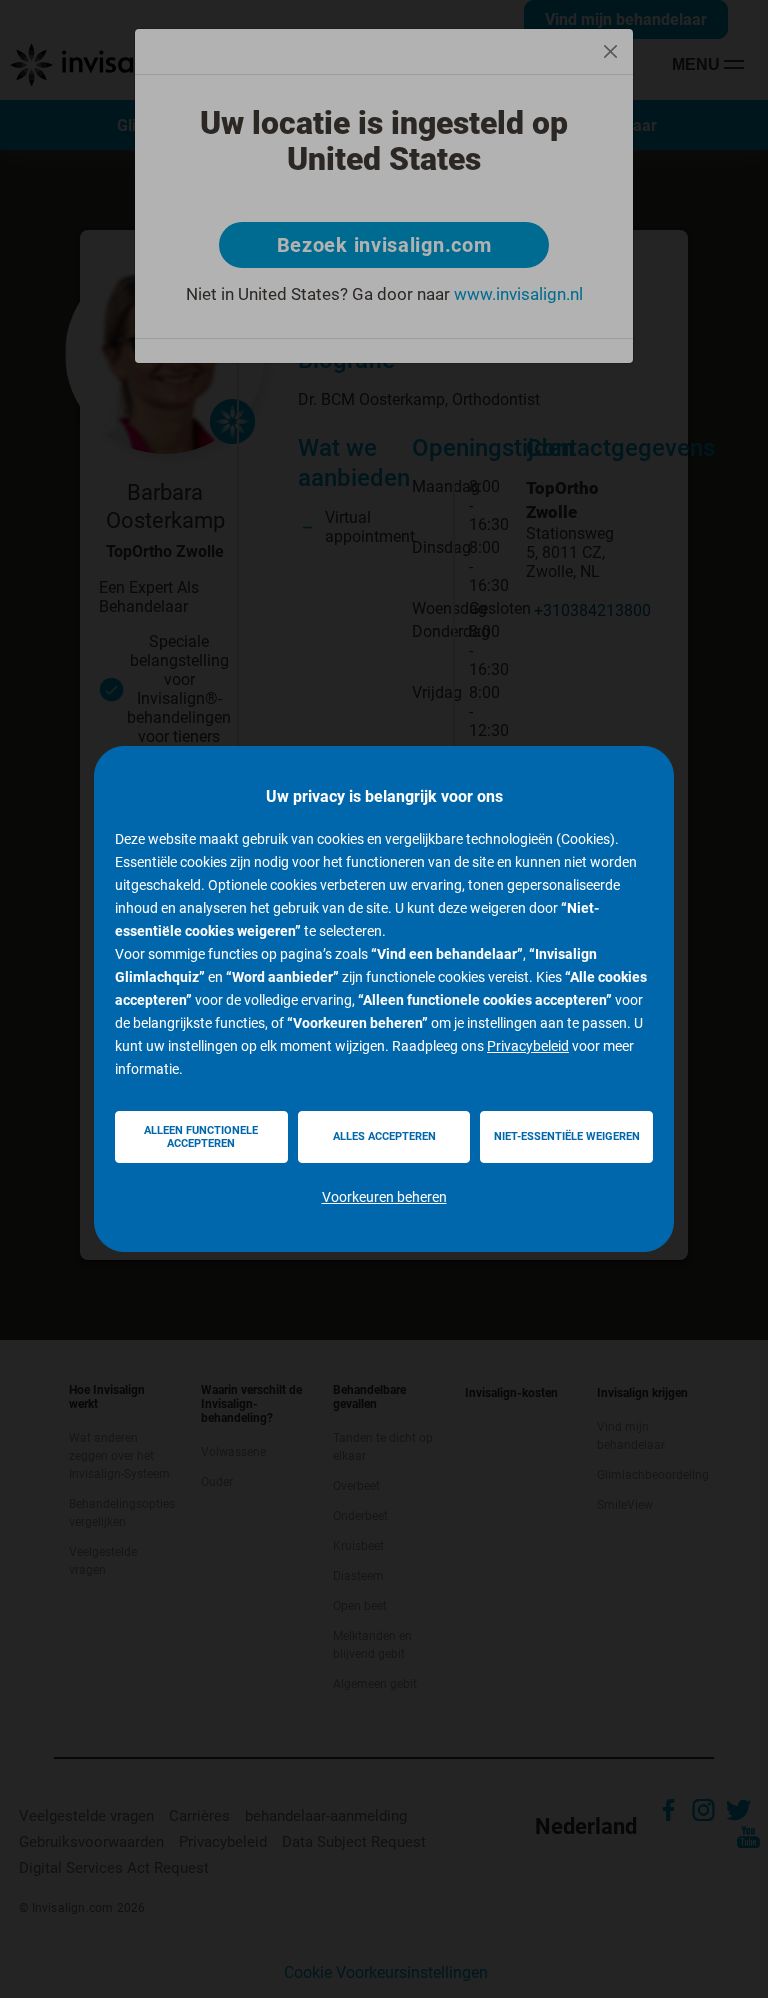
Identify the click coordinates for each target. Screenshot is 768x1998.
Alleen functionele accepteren (201, 1137)
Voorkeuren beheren (384, 1197)
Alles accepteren (384, 1136)
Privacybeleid (528, 1046)
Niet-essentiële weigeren (567, 1136)
